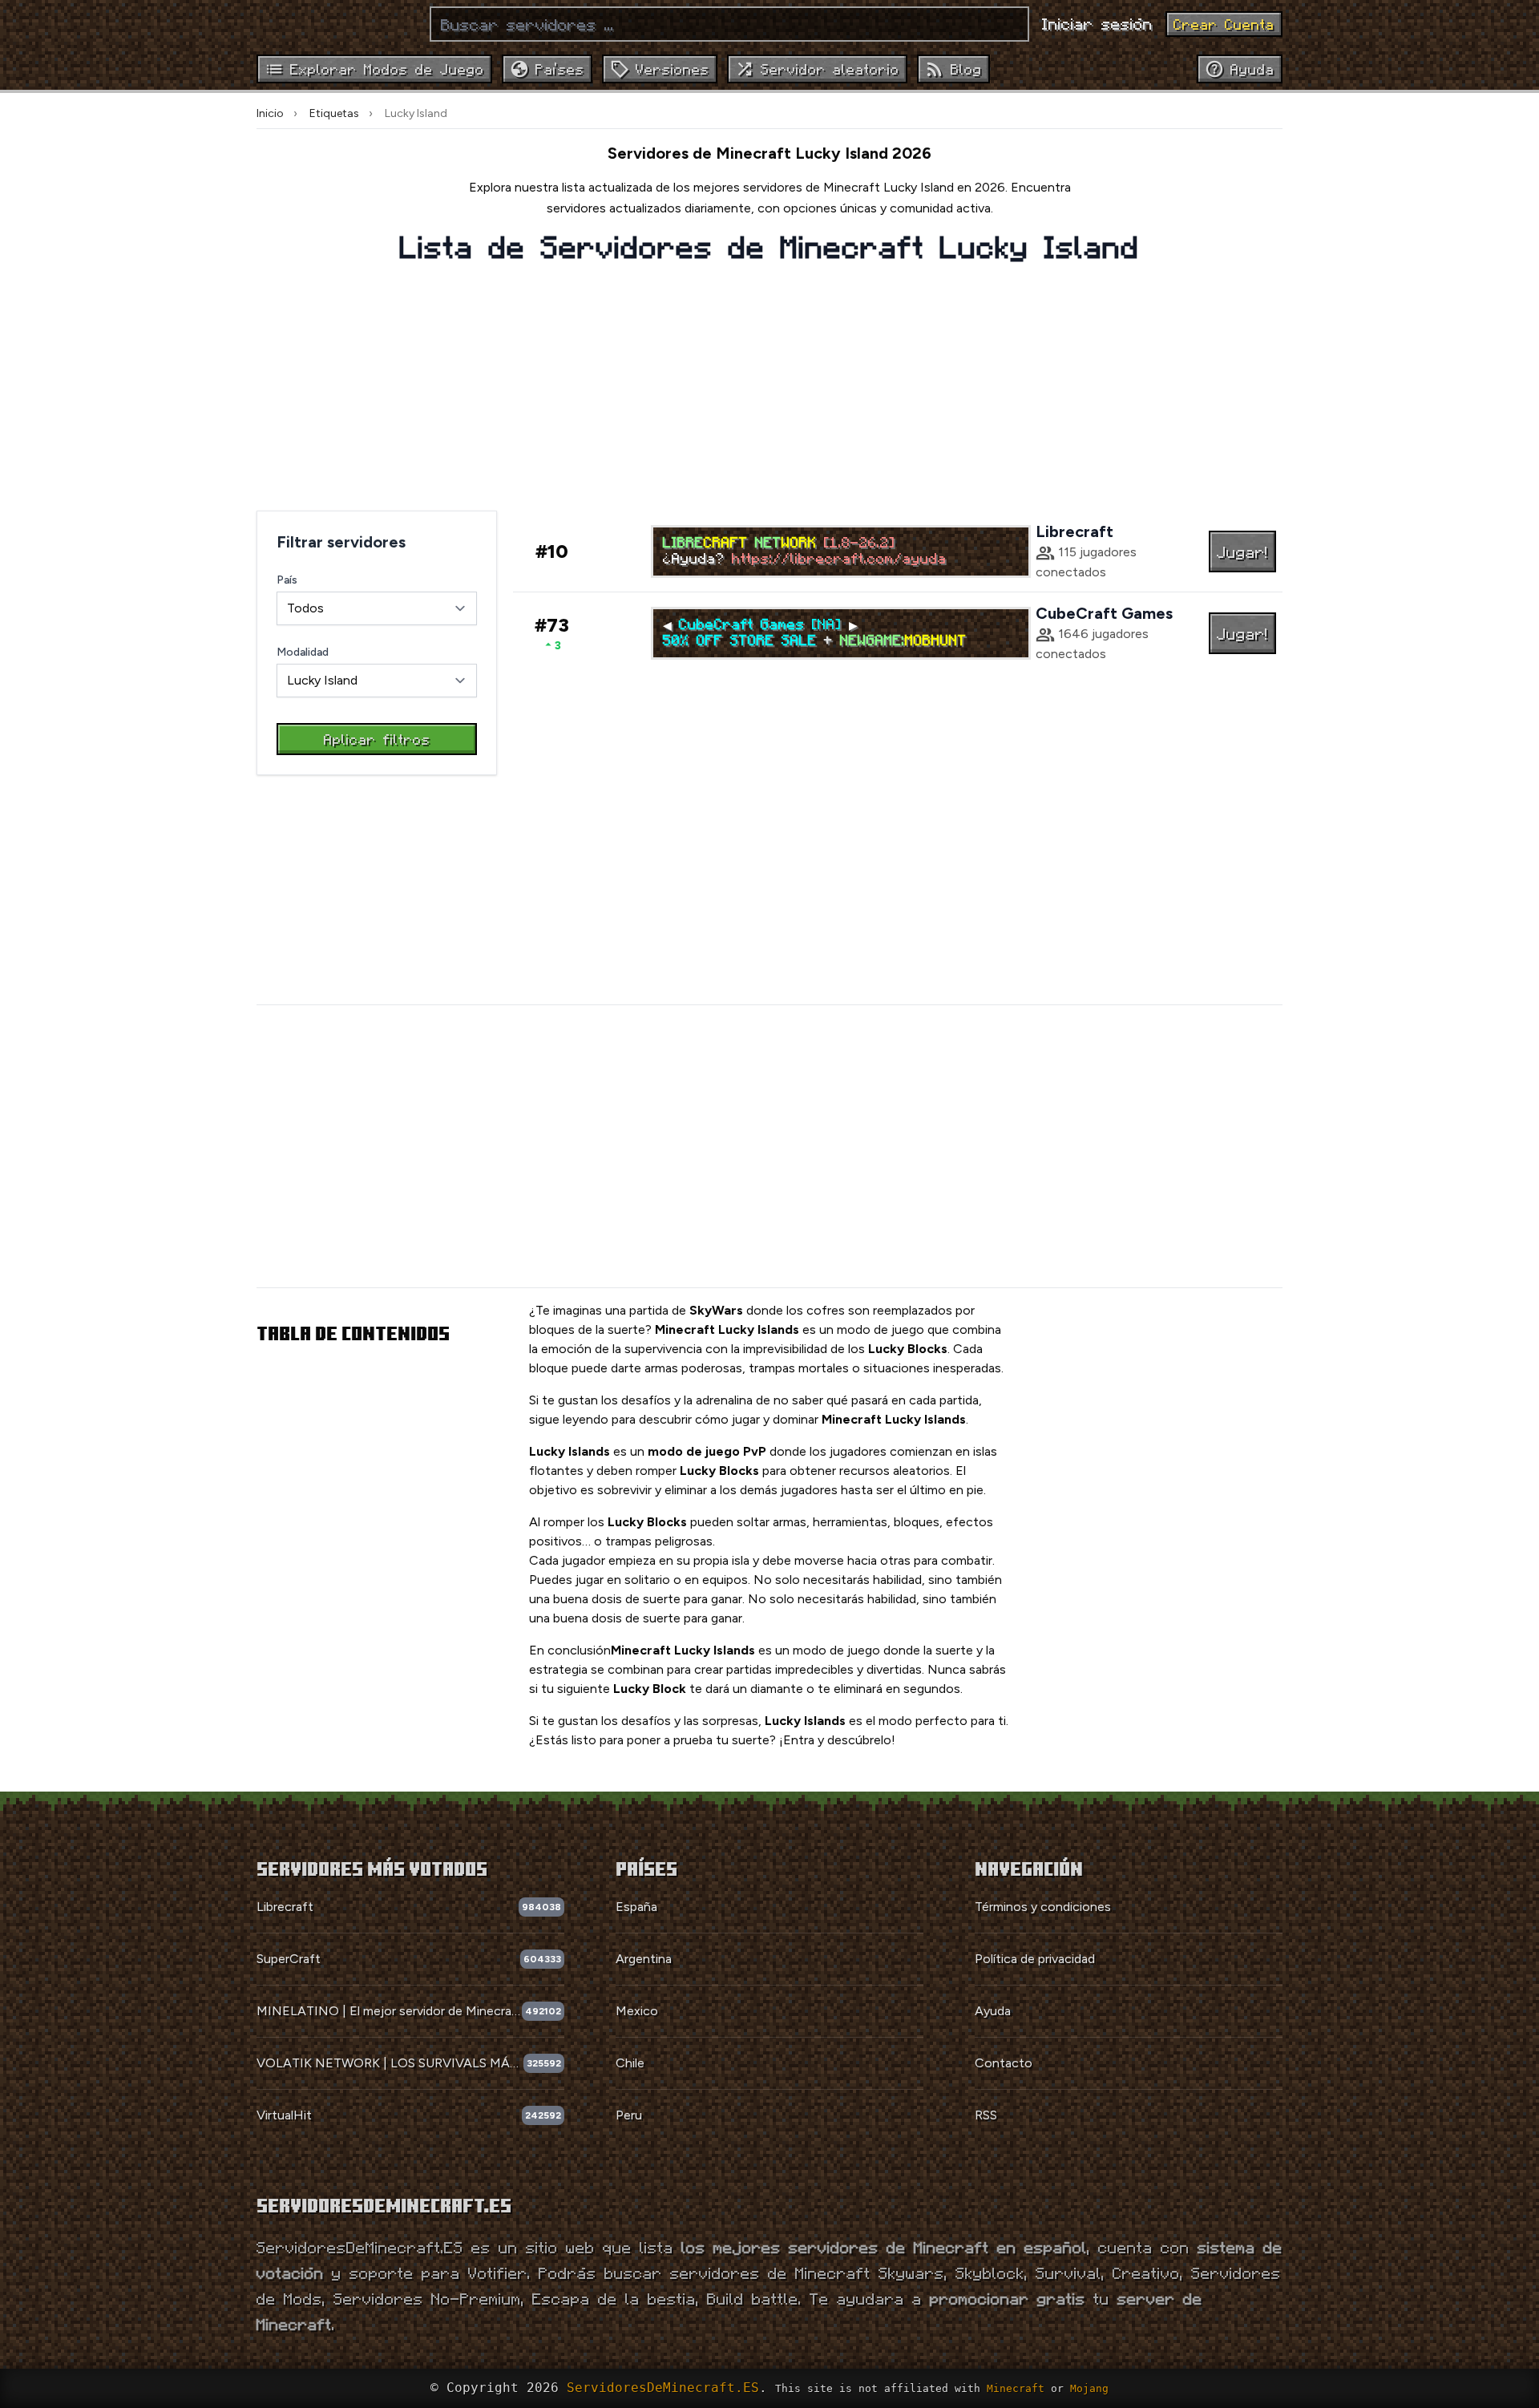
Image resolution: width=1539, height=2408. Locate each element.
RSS (986, 2115)
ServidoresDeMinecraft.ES (663, 2388)
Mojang (1089, 2388)
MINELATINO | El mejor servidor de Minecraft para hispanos (389, 2011)
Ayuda (993, 2011)
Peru (629, 2115)
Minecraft (1016, 2388)
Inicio (270, 113)
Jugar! (1242, 551)
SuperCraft (289, 1959)
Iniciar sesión (1097, 23)
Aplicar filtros (377, 739)
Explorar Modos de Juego (387, 69)
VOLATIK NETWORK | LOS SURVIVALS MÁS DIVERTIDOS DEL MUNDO (390, 2063)
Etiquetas (334, 113)
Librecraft (285, 1907)
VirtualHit (284, 2115)
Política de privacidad (1035, 1959)
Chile (630, 2063)
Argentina (644, 1959)
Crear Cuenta (1224, 24)
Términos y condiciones (1043, 1907)
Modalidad (303, 652)
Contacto (1004, 2063)
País (287, 580)
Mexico (637, 2011)
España (636, 1907)
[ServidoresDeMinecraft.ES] (337, 24)
